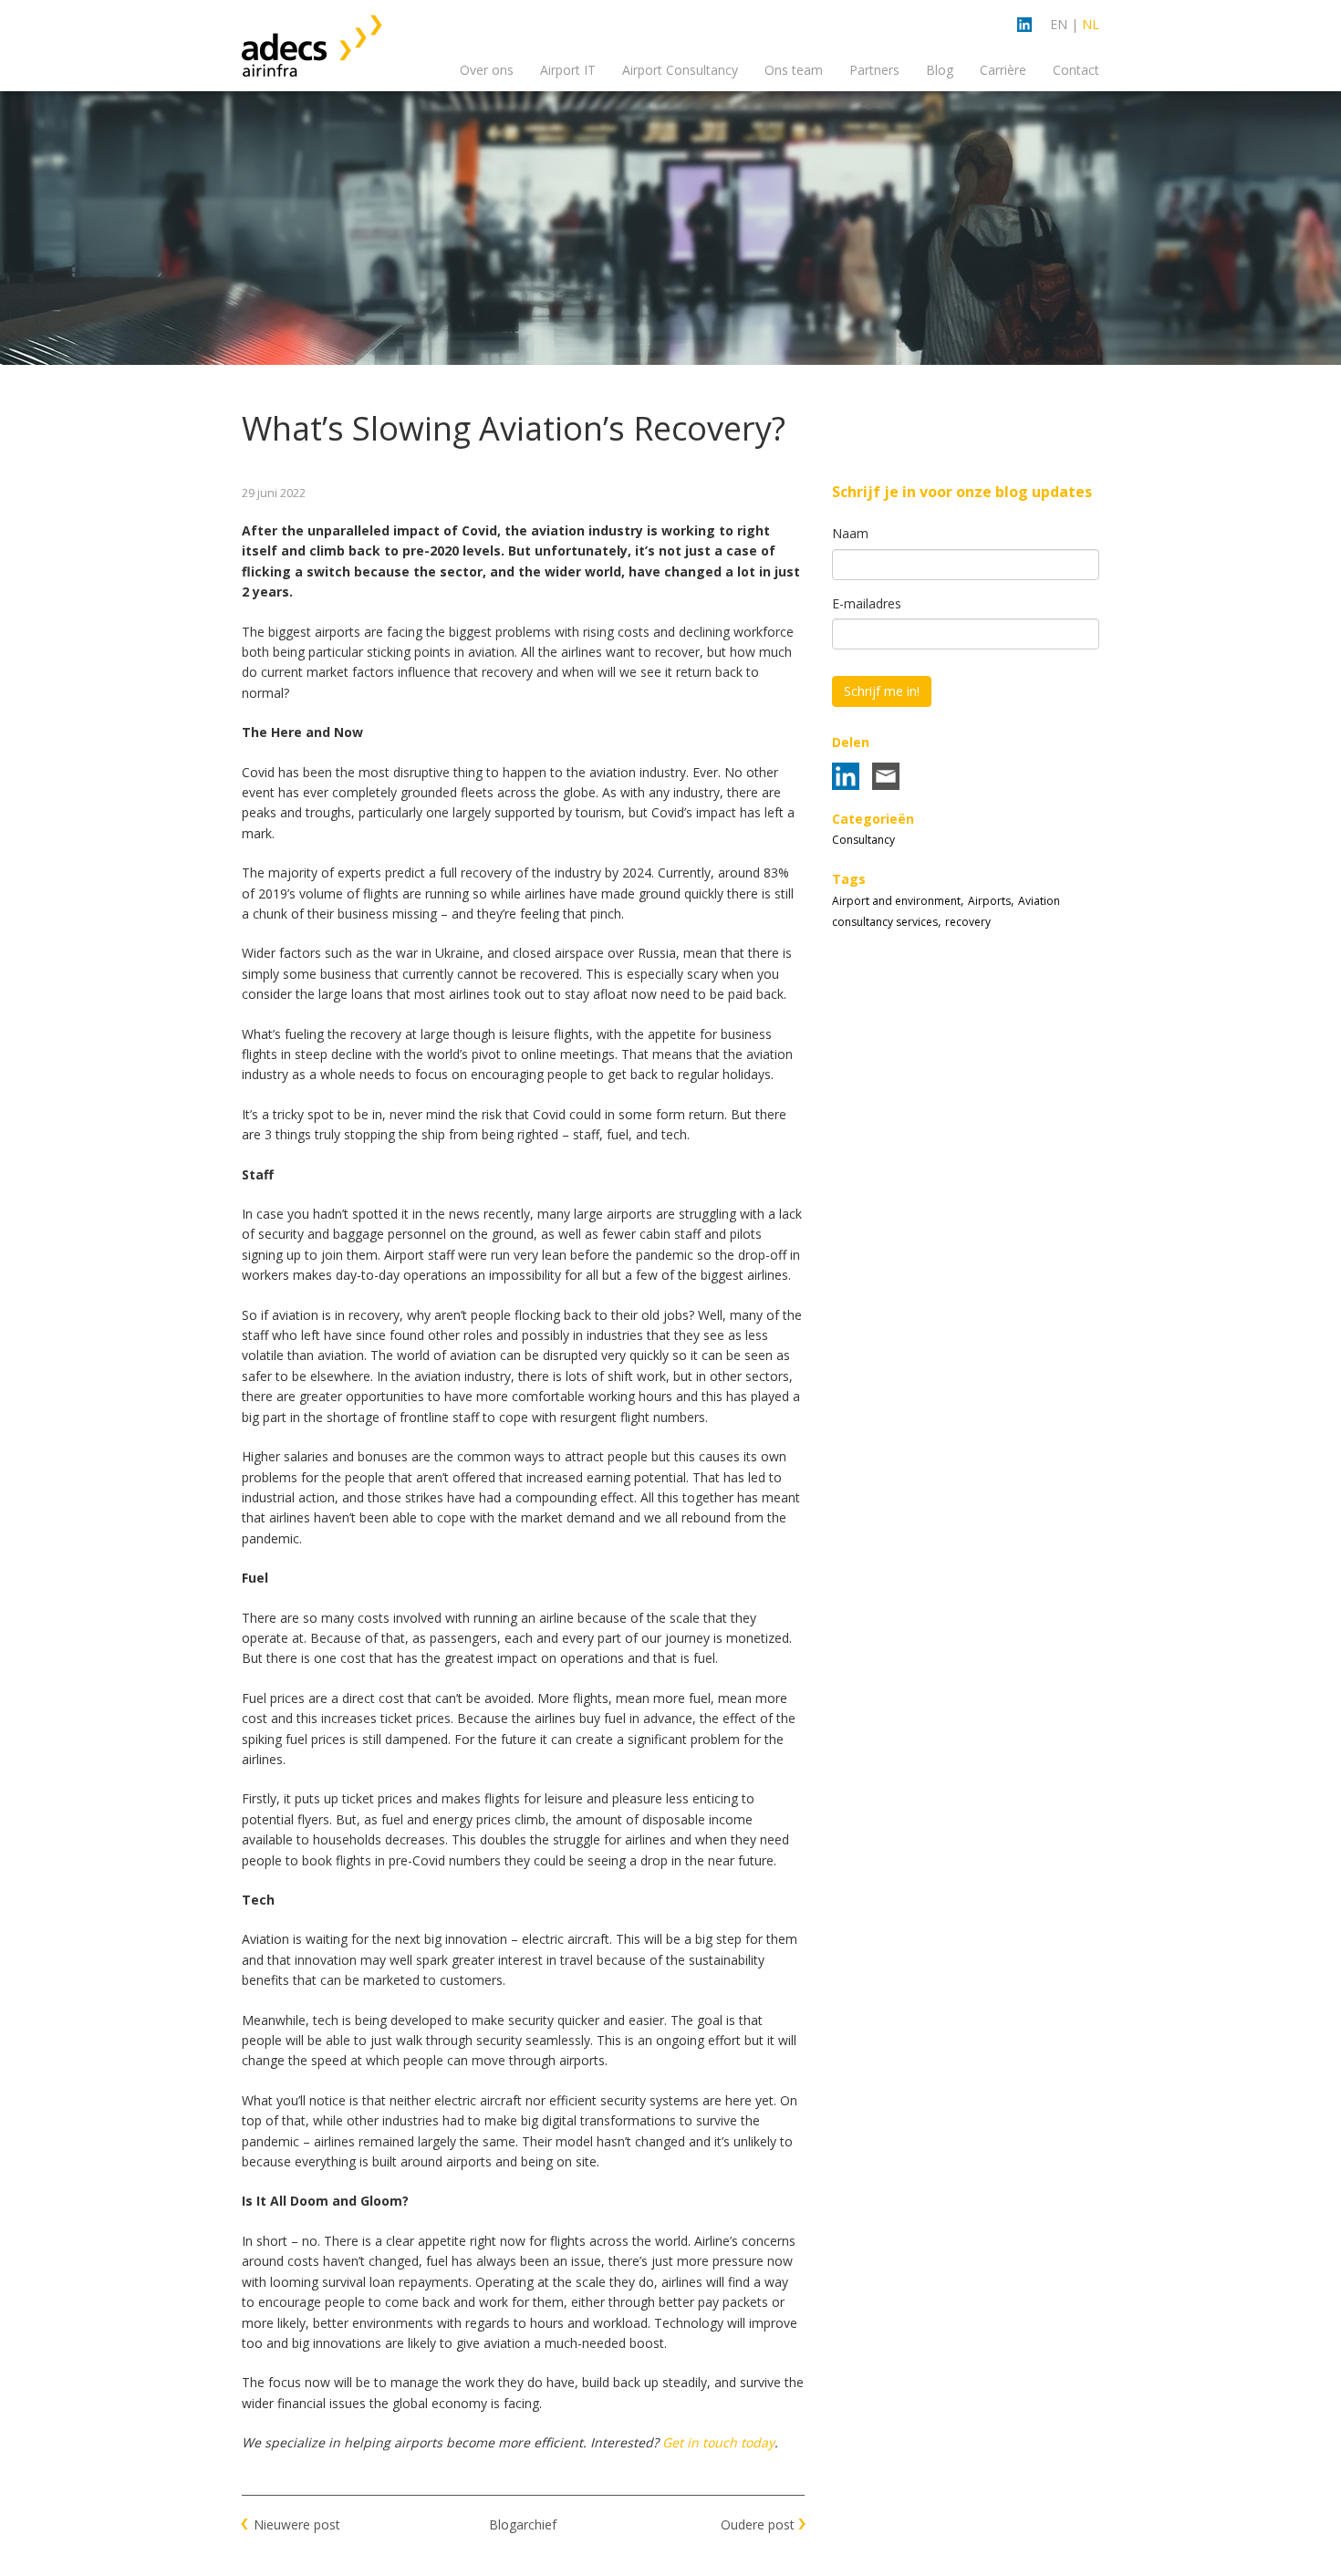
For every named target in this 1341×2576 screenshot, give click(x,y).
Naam (850, 533)
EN (1059, 24)
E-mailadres (867, 603)
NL (1091, 24)
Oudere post (758, 2524)
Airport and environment (896, 901)
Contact (1076, 70)
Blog (940, 70)
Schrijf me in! (882, 691)
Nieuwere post (297, 2524)
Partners (874, 70)
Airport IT (568, 70)
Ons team (794, 70)
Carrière (1003, 70)
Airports (989, 901)
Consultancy (863, 840)
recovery (968, 922)
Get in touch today (718, 2442)
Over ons (487, 70)
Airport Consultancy (680, 70)
